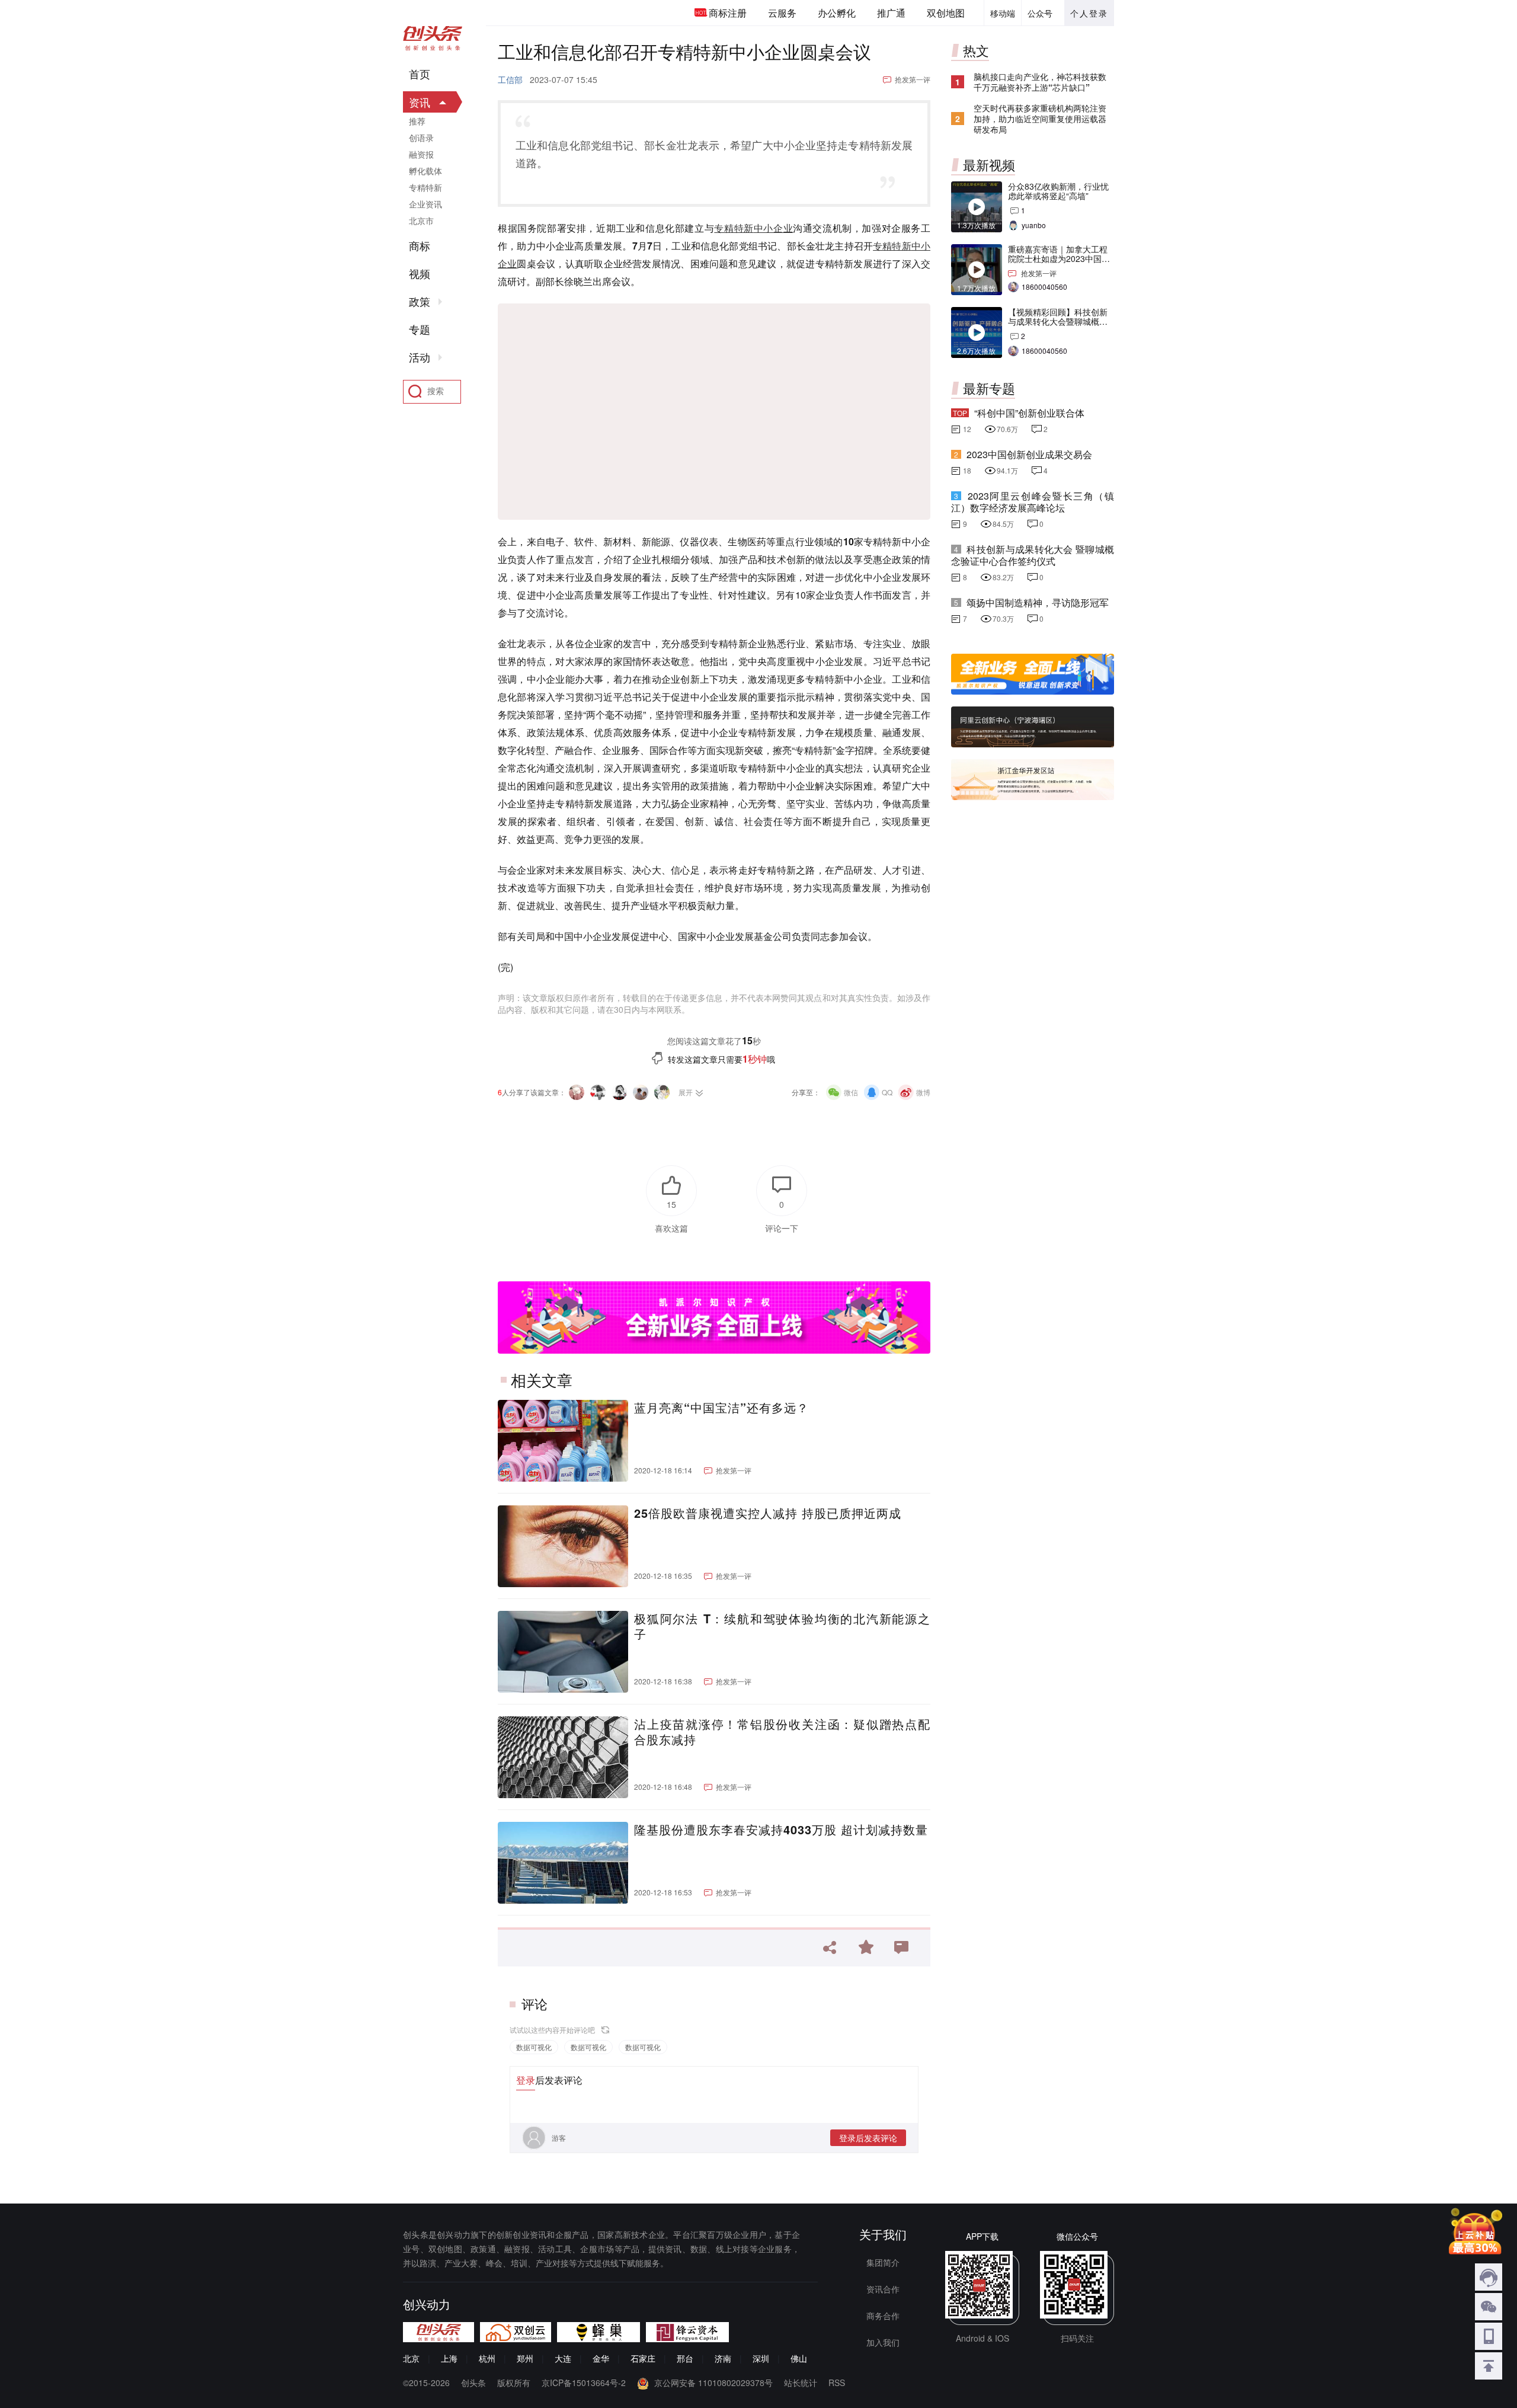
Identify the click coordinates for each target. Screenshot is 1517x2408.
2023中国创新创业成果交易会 (1029, 454)
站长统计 (801, 2383)
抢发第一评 (913, 79)
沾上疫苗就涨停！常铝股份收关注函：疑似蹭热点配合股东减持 (782, 1732)
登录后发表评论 (868, 2138)
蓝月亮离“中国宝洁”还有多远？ (721, 1408)
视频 (420, 274)
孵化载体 (425, 171)
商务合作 (883, 2316)
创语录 (421, 137)
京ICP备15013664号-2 (584, 2383)
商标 (420, 246)
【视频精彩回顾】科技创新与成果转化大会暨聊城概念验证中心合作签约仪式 (1058, 321)
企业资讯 (425, 204)
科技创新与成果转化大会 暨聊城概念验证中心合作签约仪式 (1033, 555)
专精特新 (734, 228)
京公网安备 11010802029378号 (713, 2383)
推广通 (891, 13)
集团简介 (883, 2262)
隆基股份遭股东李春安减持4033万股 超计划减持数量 (781, 1830)
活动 (420, 357)
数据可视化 (534, 2047)
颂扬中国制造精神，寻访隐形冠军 (1038, 602)
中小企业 (773, 228)
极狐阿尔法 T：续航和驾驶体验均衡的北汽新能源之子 (782, 1626)
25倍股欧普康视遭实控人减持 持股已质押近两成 (768, 1513)
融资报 (421, 154)
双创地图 (946, 13)
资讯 (420, 102)
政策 (420, 302)
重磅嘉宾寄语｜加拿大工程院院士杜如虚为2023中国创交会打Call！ (1059, 258)
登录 (526, 2080)
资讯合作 (883, 2289)
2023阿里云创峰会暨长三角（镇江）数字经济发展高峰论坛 (1033, 502)
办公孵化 (837, 13)
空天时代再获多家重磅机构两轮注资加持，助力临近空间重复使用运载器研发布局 (1040, 119)
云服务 (782, 13)
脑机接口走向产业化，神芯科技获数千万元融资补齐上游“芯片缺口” (1040, 82)
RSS (837, 2383)
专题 (420, 330)
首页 (420, 74)
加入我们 (883, 2342)
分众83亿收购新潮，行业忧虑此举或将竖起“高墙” (1058, 191)
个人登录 (1089, 13)
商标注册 (728, 13)
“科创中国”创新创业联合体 (1029, 413)
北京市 (421, 220)
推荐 (417, 121)
